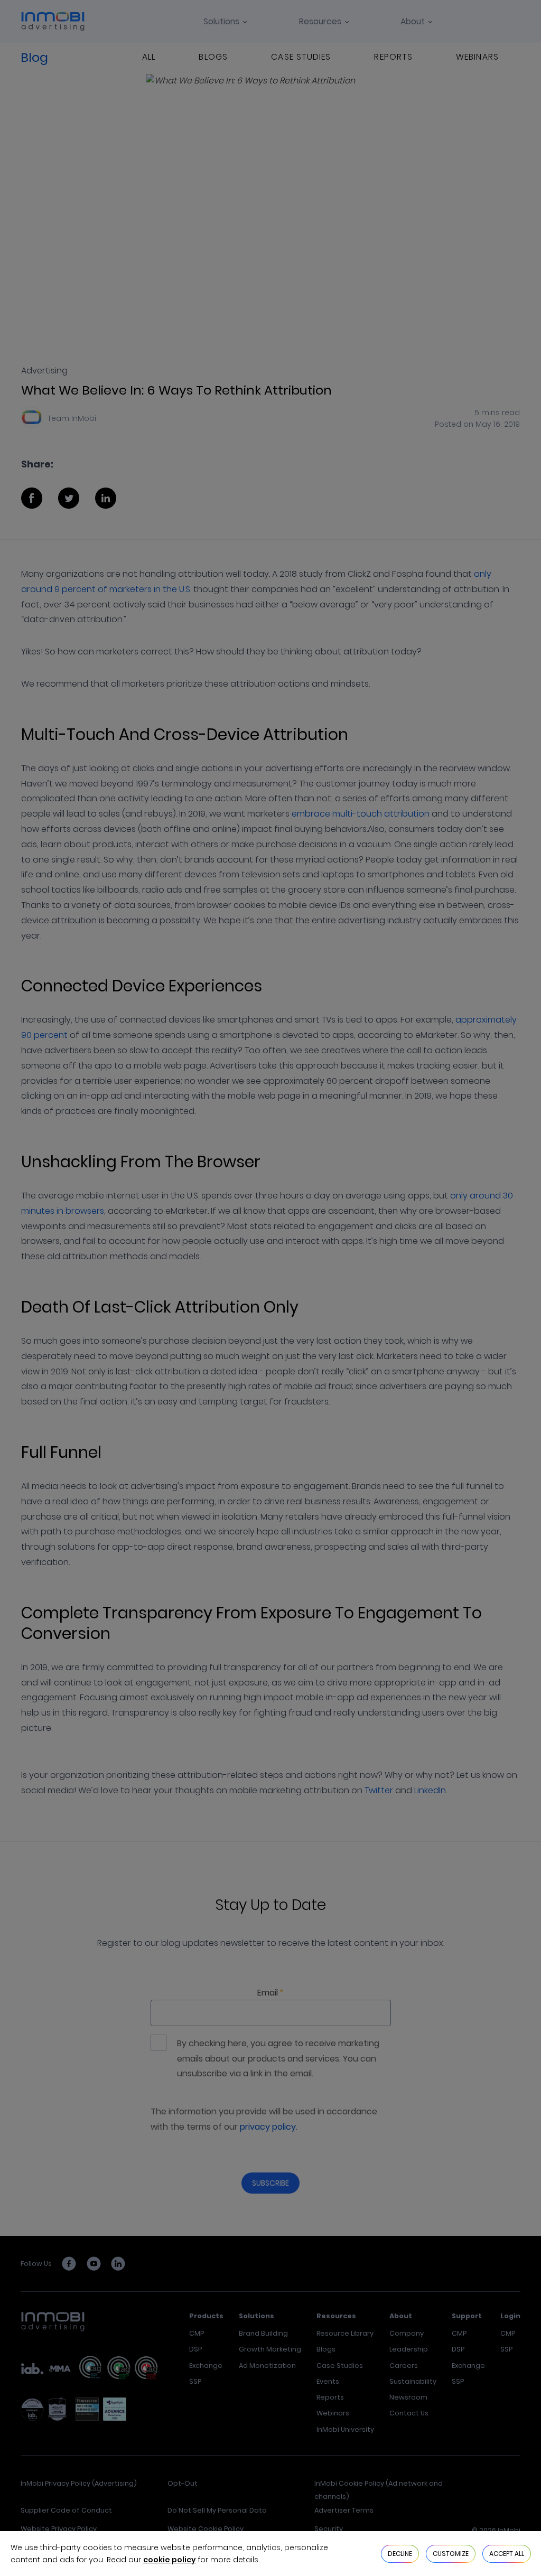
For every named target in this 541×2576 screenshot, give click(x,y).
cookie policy (170, 2560)
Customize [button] (451, 2554)
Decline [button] (400, 2554)
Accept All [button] (507, 2554)
